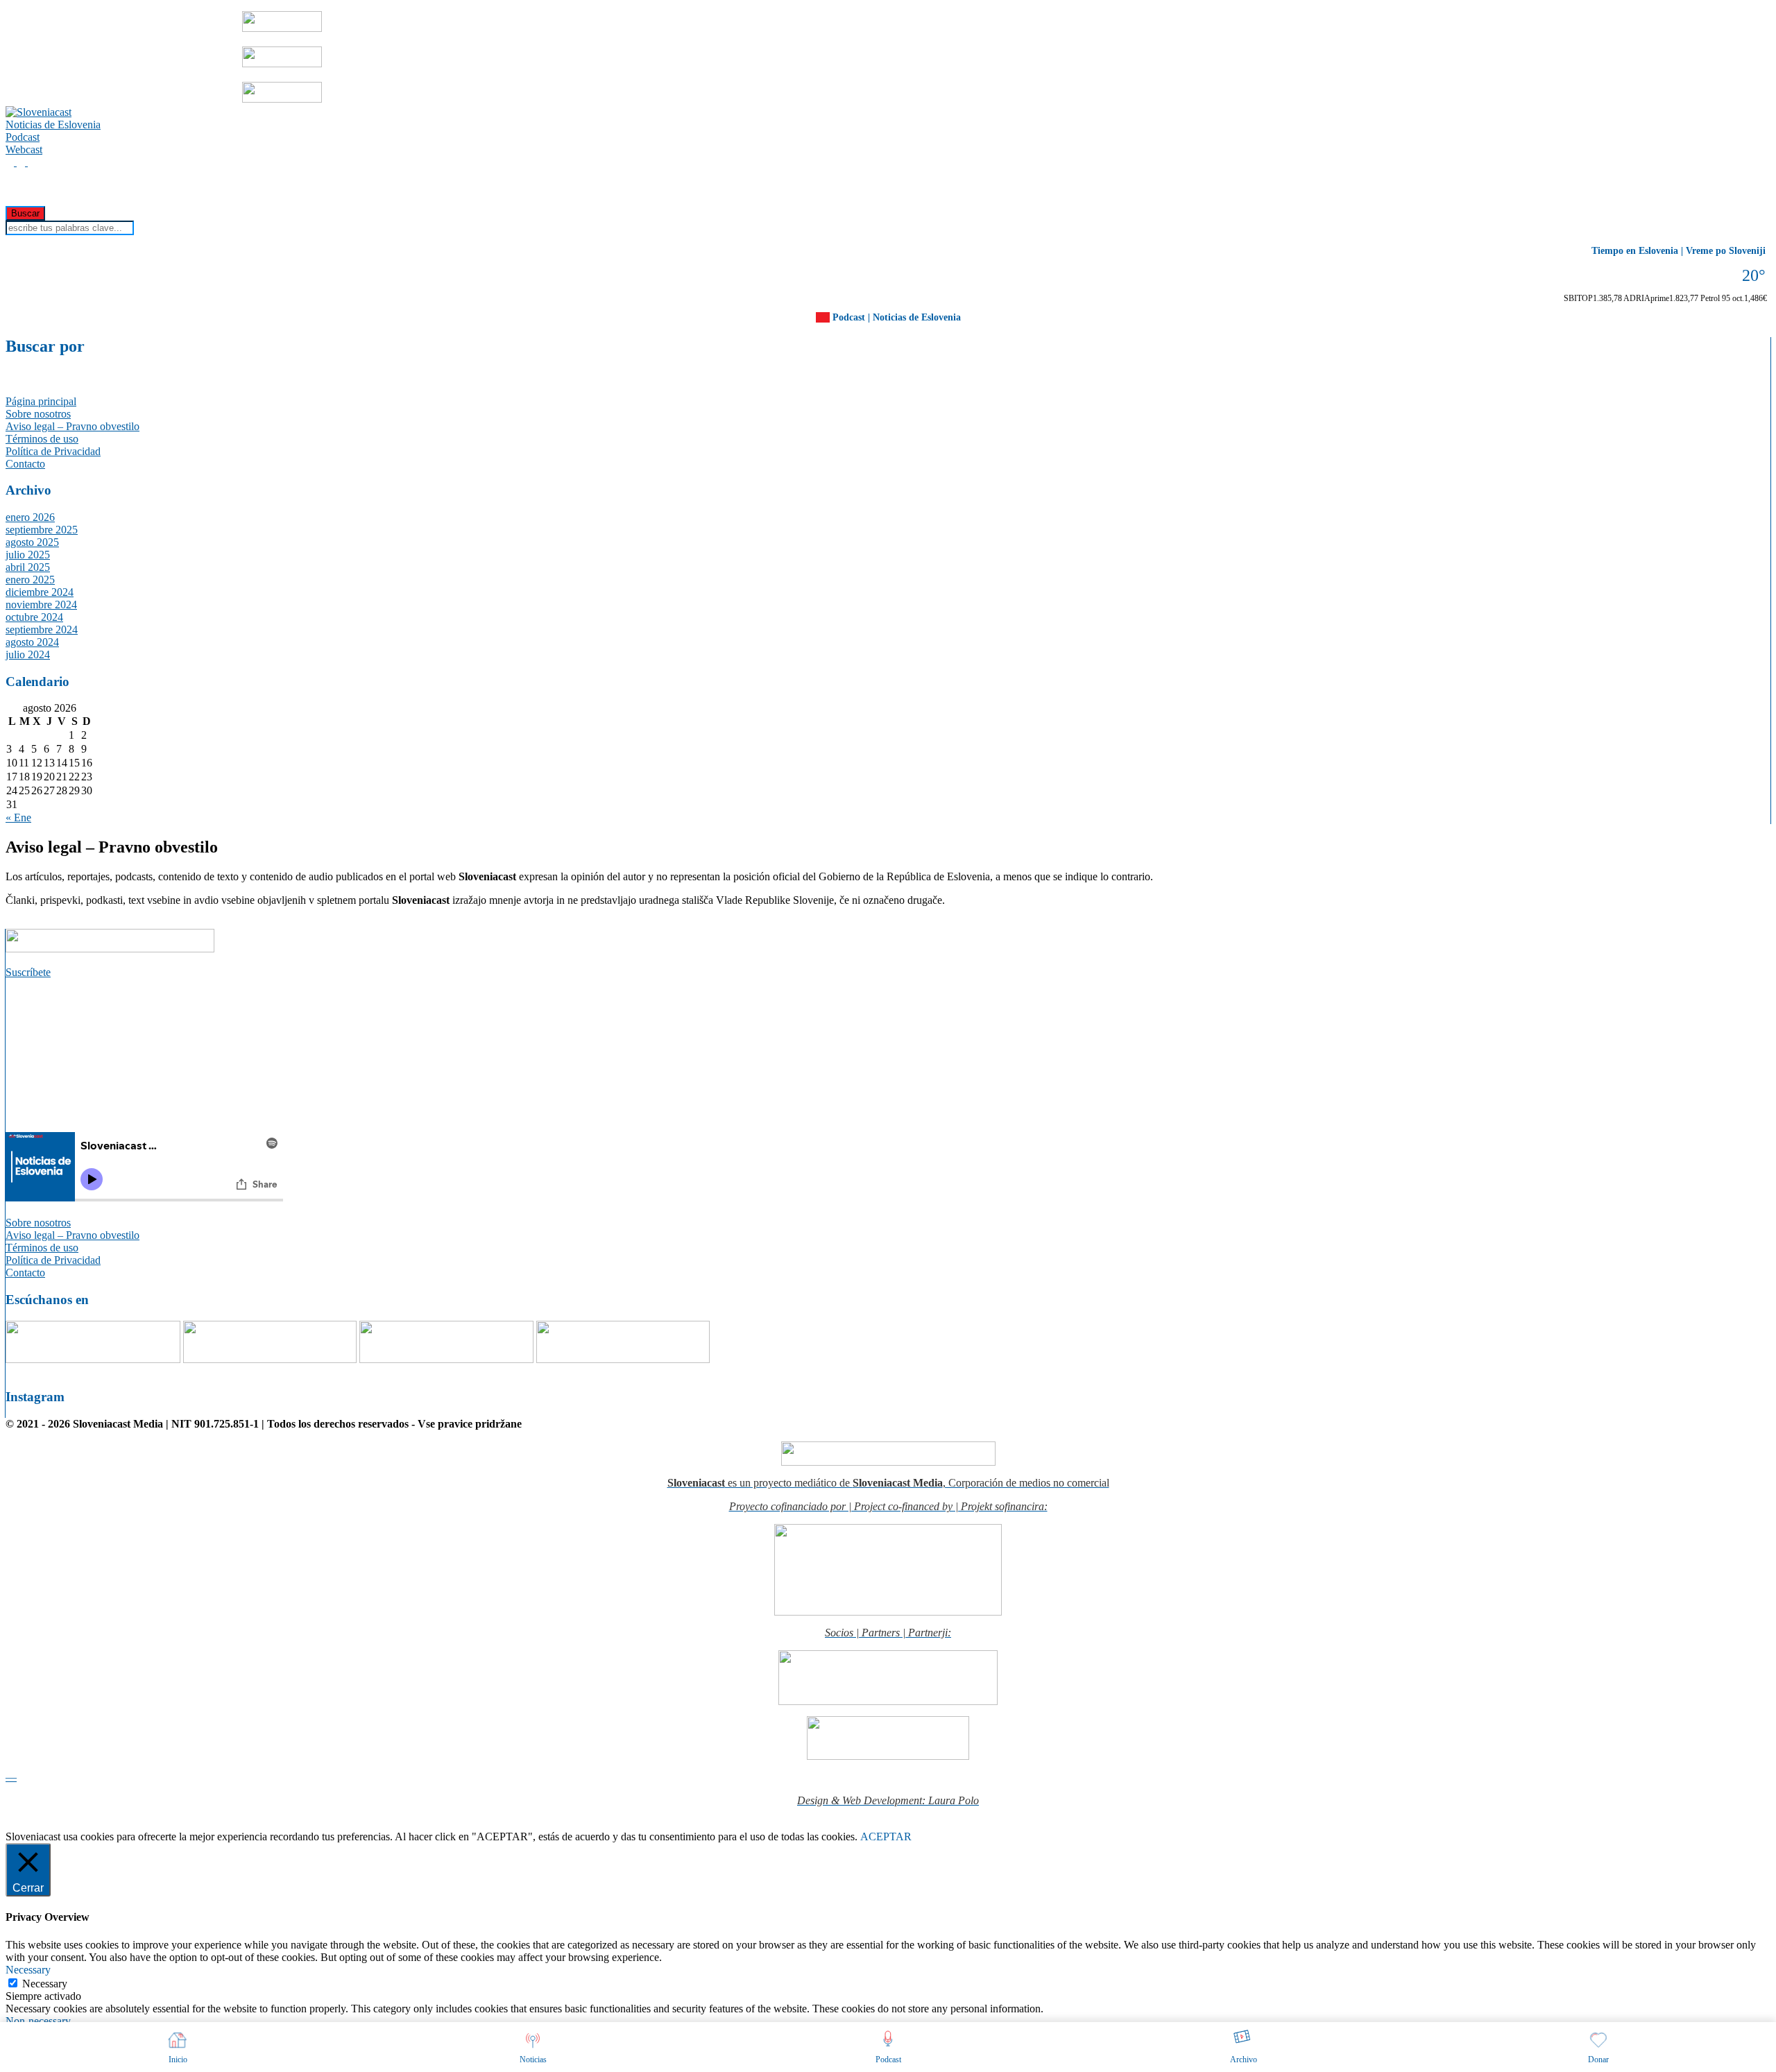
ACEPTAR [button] (886, 1836)
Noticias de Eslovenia (53, 125)
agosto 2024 (32, 642)
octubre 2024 (34, 617)
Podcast (23, 137)
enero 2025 (30, 580)
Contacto (25, 464)
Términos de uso (42, 439)
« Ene (18, 817)
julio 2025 (28, 555)
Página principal (41, 401)
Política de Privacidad (53, 451)
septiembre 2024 (42, 630)
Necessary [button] (28, 1970)
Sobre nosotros (38, 414)
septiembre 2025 (42, 530)
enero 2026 (30, 517)
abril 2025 (28, 567)
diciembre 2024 (40, 592)
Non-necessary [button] (38, 2021)
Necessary (45, 1984)
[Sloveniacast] (39, 112)
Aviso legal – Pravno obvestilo (72, 426)
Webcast (24, 149)
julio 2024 (28, 654)
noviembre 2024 (41, 605)
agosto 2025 (32, 542)
